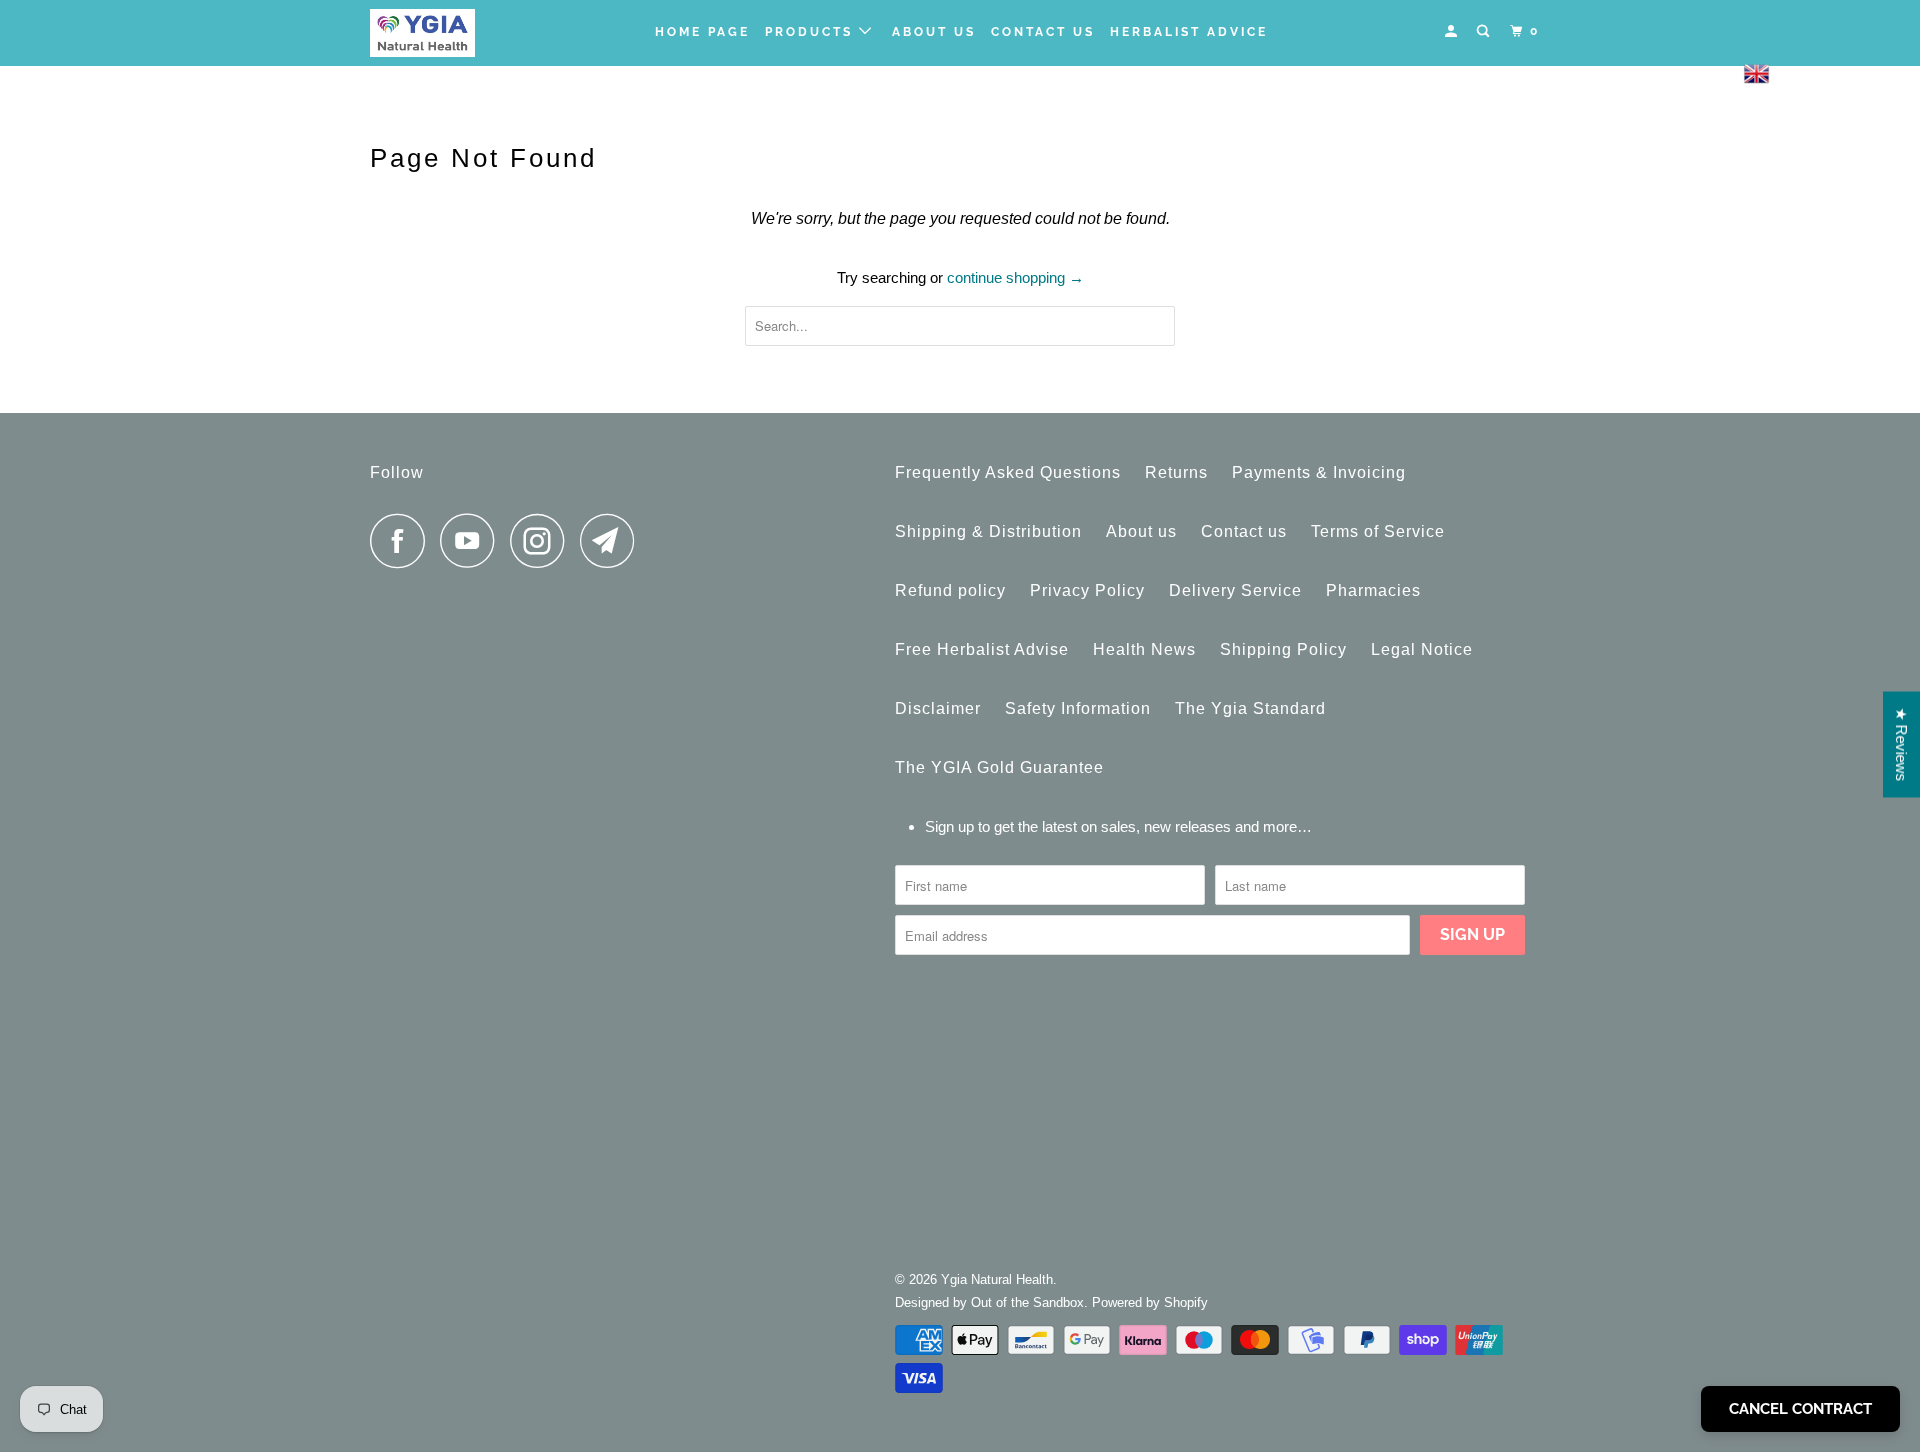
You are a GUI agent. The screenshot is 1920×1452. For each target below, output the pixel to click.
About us (934, 32)
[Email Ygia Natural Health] (613, 540)
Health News (1144, 649)
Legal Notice (1422, 649)
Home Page (702, 32)
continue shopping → (1015, 277)
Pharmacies (1373, 590)
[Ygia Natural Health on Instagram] (543, 540)
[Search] (1485, 31)
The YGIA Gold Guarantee (999, 767)
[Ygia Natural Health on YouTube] (473, 540)
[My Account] (1453, 31)
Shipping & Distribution (988, 531)
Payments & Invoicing (1319, 472)
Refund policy (950, 590)
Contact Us (1043, 32)
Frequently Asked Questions (1008, 472)
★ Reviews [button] (1901, 745)
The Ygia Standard (1250, 708)
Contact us (1244, 531)
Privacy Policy (1087, 590)
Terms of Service (1378, 531)
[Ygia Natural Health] (472, 33)
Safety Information (1078, 708)
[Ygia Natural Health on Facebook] (403, 540)
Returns (1176, 472)
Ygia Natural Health (997, 1279)
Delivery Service (1235, 590)
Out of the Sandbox (1027, 1302)
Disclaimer (938, 708)
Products (812, 32)
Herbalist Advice (1189, 32)
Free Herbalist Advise (982, 649)
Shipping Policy (1283, 649)
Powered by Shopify (1150, 1302)
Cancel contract (1800, 1409)
